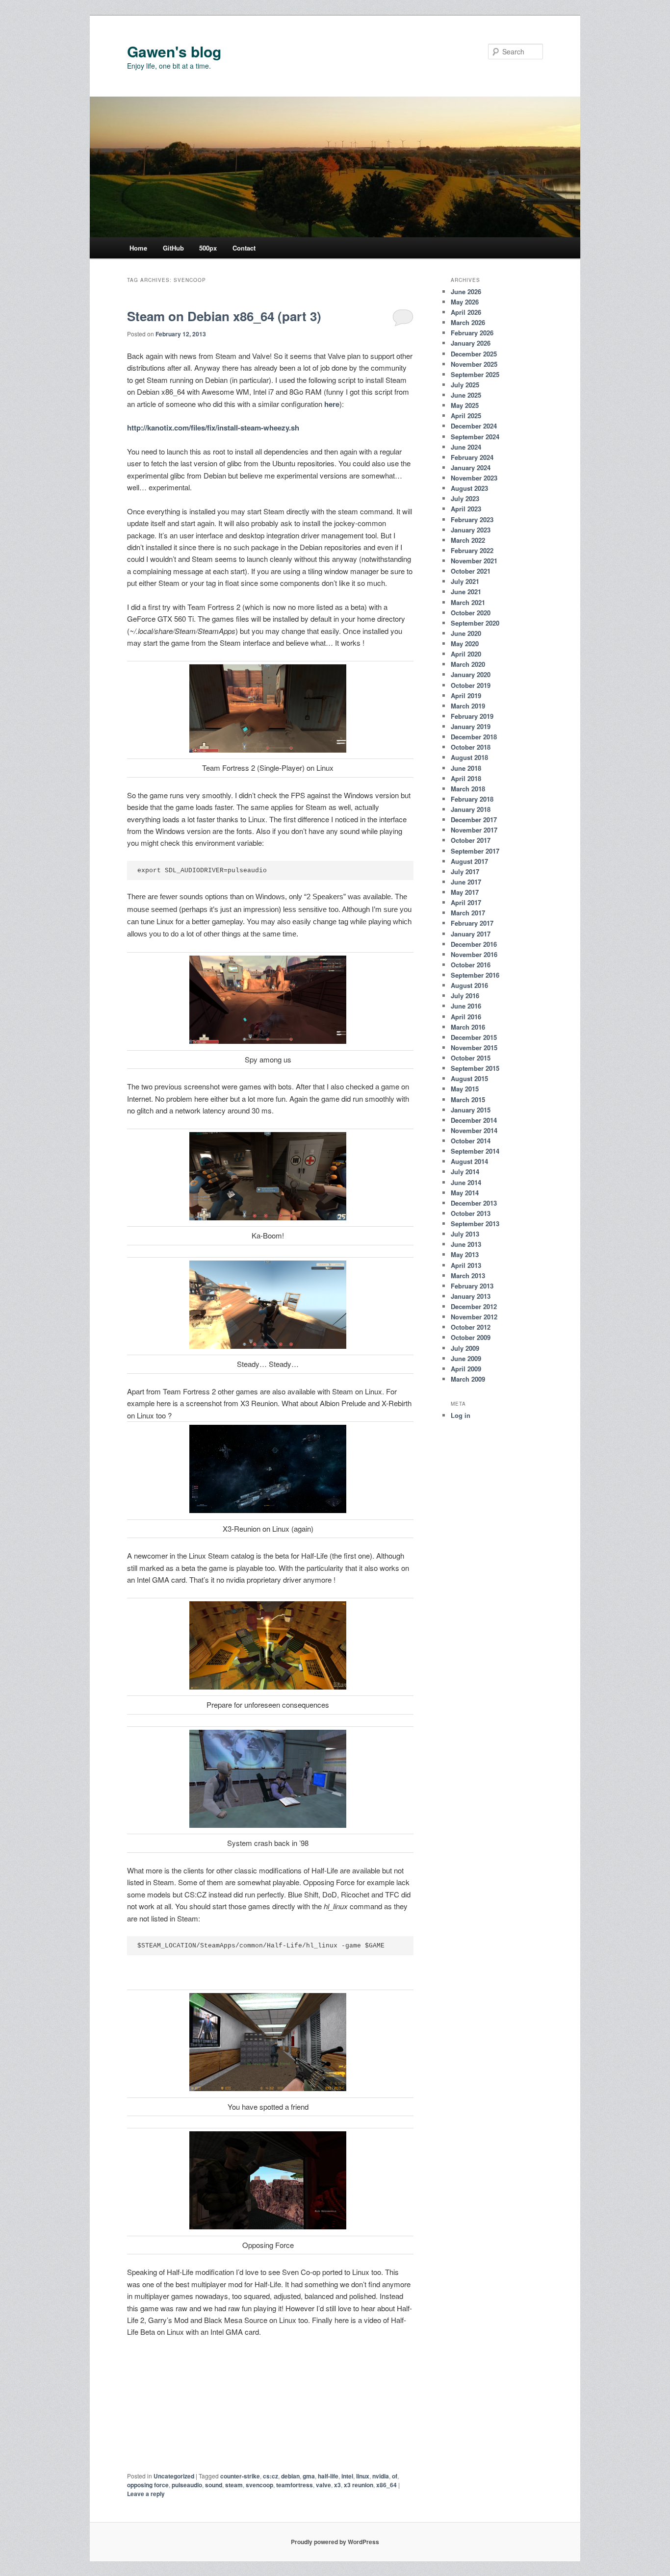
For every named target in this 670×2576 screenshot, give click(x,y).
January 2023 (471, 530)
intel (347, 2476)
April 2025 (466, 416)
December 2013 (474, 1203)
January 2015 (471, 1110)
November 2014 (474, 1130)
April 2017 (466, 902)
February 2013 (472, 1286)
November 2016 (474, 954)
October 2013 (471, 1213)
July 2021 (465, 581)
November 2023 (474, 478)
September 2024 (475, 437)
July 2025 (465, 385)
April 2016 (466, 1017)
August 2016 (469, 985)
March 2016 (468, 1027)
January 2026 (471, 343)
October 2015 (471, 1058)
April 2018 (466, 778)
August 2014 (469, 1161)
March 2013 (468, 1275)
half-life (328, 2476)
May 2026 (465, 302)
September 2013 (475, 1224)
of (395, 2476)
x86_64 (387, 2485)
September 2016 (475, 975)
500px (208, 248)
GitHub (173, 248)
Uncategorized (174, 2476)
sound (214, 2485)
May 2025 (465, 405)
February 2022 (472, 550)
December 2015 (474, 1037)
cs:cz (271, 2476)
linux (363, 2476)
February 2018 (472, 799)
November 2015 (474, 1048)
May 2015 (465, 1089)
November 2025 (474, 364)
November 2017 (474, 830)
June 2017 (466, 882)
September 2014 (475, 1151)
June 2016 (466, 1006)
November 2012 (474, 1317)
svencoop (259, 2485)
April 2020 (466, 654)
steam (234, 2485)
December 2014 (474, 1120)
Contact (244, 248)
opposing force (148, 2485)
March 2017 (468, 913)
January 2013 (471, 1296)
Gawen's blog (174, 51)
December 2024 (474, 426)
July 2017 (465, 871)
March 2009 (468, 1379)
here (332, 404)
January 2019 (471, 726)
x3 (337, 2485)
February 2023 (472, 519)
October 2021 (471, 571)
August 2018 (469, 757)
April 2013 (466, 1265)
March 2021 (468, 602)
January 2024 (471, 467)
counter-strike (240, 2476)
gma (309, 2476)
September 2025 (475, 374)
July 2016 (465, 996)
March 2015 (468, 1099)
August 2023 (469, 488)
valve (323, 2485)
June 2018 (466, 768)
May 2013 (465, 1254)
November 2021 (474, 561)
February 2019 (472, 716)
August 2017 (469, 861)
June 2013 (466, 1244)
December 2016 (474, 944)
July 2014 (465, 1172)
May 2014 (465, 1193)
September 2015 (475, 1068)
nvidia (381, 2476)
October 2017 (471, 840)
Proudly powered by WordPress (335, 2542)
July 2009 (465, 1348)
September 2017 (475, 851)
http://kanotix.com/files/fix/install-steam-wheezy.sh (213, 428)
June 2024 (466, 447)
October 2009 (471, 1337)
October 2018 (471, 747)
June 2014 (466, 1182)
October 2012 (471, 1327)
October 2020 (471, 613)
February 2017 (472, 923)
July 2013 (465, 1234)
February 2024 (472, 457)
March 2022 (468, 540)
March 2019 (468, 706)
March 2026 (468, 322)
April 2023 (466, 509)
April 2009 (466, 1369)
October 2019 (471, 685)
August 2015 (469, 1078)
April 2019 (466, 695)
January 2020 (471, 674)
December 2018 (474, 737)
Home (138, 248)
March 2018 (468, 789)
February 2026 (472, 333)
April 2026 (466, 312)
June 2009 (466, 1358)
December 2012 (474, 1306)
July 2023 (465, 498)
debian (290, 2476)
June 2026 (466, 291)
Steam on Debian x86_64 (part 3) (224, 316)
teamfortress (295, 2485)
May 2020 (465, 644)
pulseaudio (187, 2485)
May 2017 (465, 892)
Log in (461, 1415)
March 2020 (468, 664)
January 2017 (471, 934)
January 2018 (471, 809)
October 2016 (471, 965)
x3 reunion (359, 2485)
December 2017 (474, 820)
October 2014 (471, 1141)
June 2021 (466, 592)
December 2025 (474, 354)
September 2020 (475, 623)
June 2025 (466, 395)
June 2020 (466, 633)
